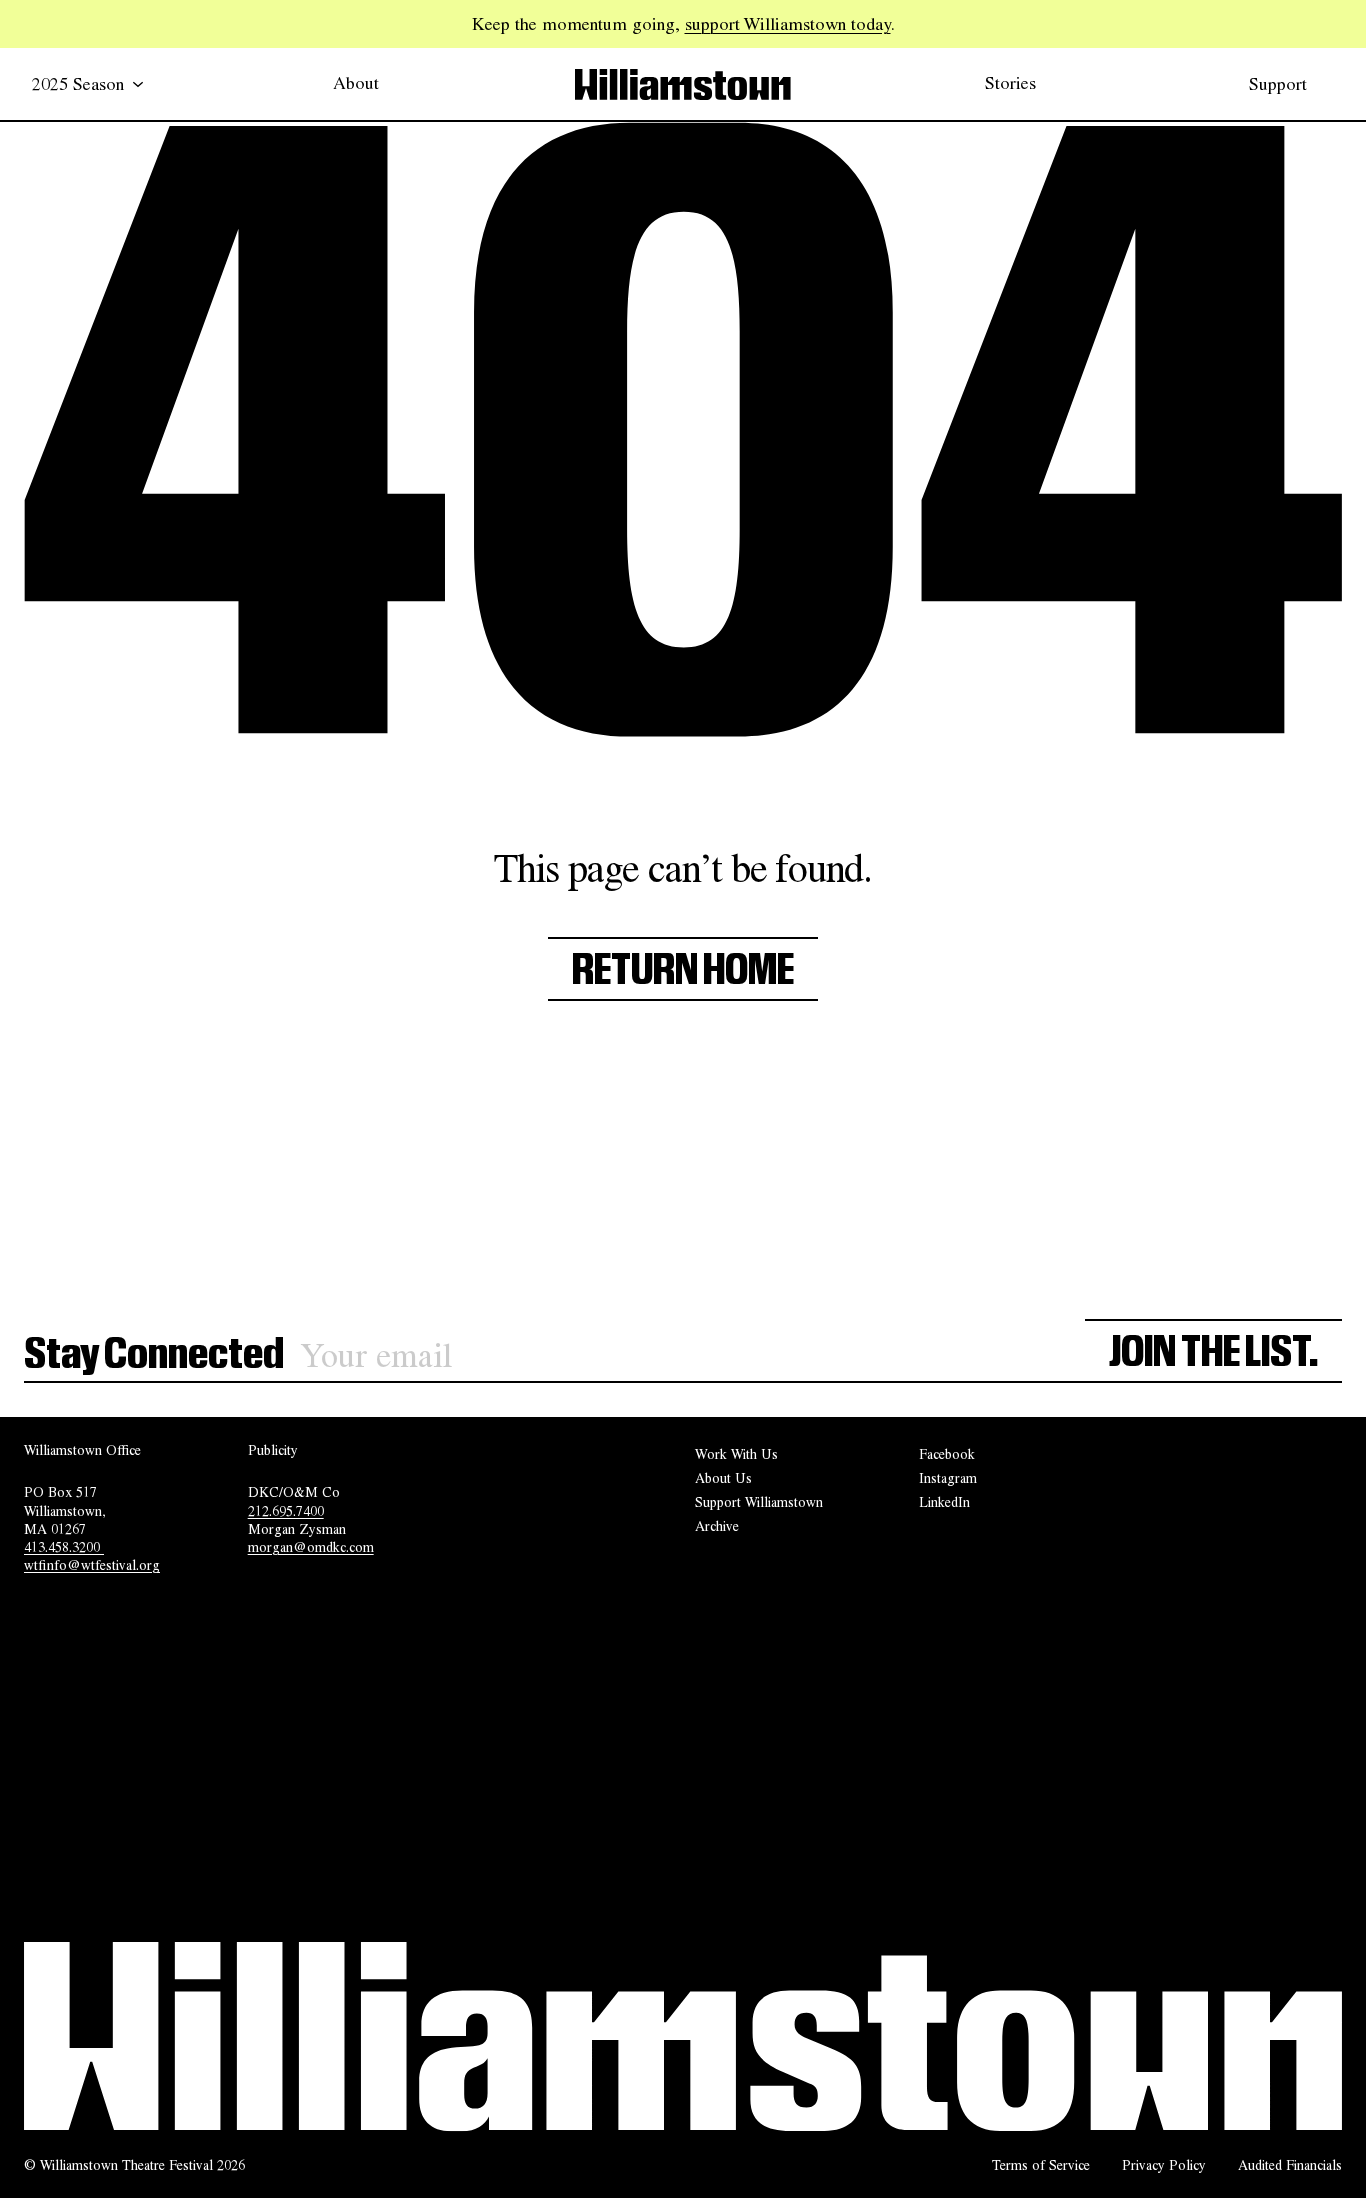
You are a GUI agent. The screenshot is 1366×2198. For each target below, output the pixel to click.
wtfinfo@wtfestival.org (92, 1565)
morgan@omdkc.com (311, 1547)
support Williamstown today (788, 23)
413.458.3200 (64, 1547)
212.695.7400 (286, 1511)
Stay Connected (154, 1355)
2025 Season (78, 83)
